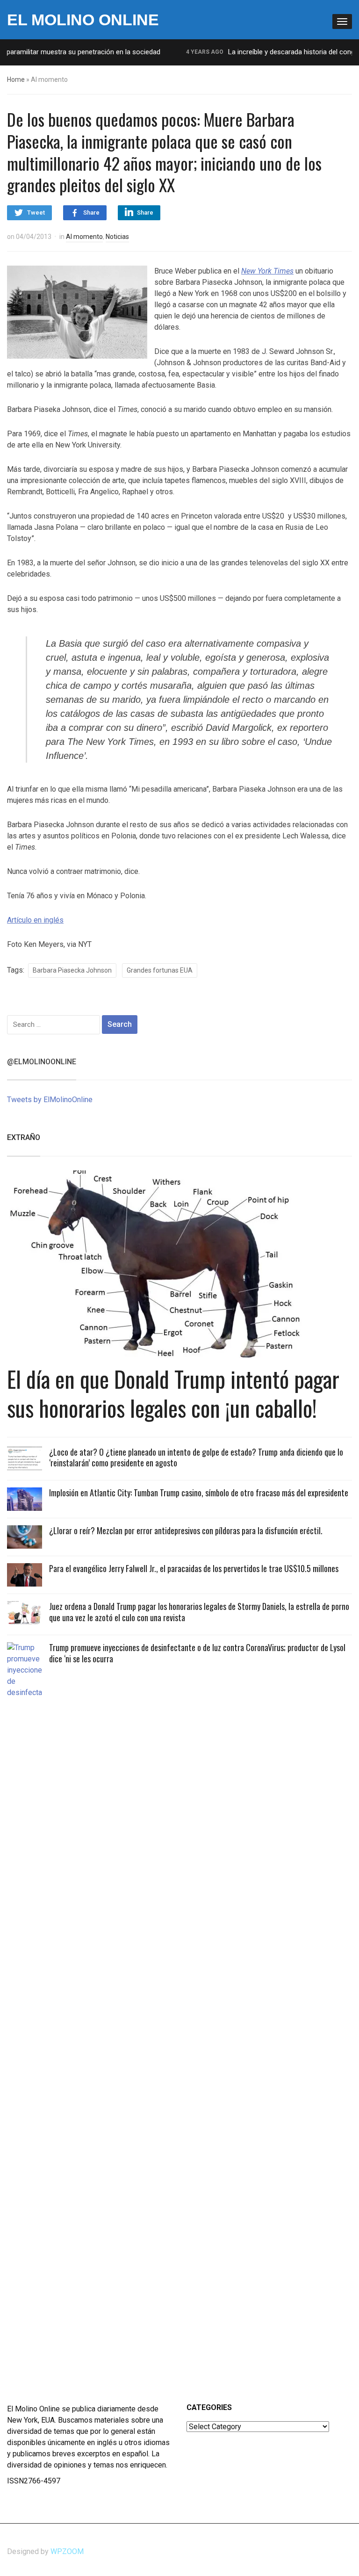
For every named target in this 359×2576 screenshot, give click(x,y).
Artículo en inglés (35, 920)
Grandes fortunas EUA (160, 970)
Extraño (24, 1137)
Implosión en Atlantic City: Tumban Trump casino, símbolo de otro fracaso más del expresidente (199, 1493)
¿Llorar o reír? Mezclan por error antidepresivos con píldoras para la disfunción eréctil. (186, 1530)
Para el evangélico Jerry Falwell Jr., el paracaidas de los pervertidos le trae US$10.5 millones (194, 1568)
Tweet (36, 213)
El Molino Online (83, 20)
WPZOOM (67, 2551)
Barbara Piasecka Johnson (72, 970)
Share (91, 213)
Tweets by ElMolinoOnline (50, 1100)
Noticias (117, 237)
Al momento (84, 237)
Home (16, 79)
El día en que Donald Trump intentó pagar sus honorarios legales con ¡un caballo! (173, 1393)
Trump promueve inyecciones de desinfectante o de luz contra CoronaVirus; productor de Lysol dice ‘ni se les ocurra (197, 1653)
